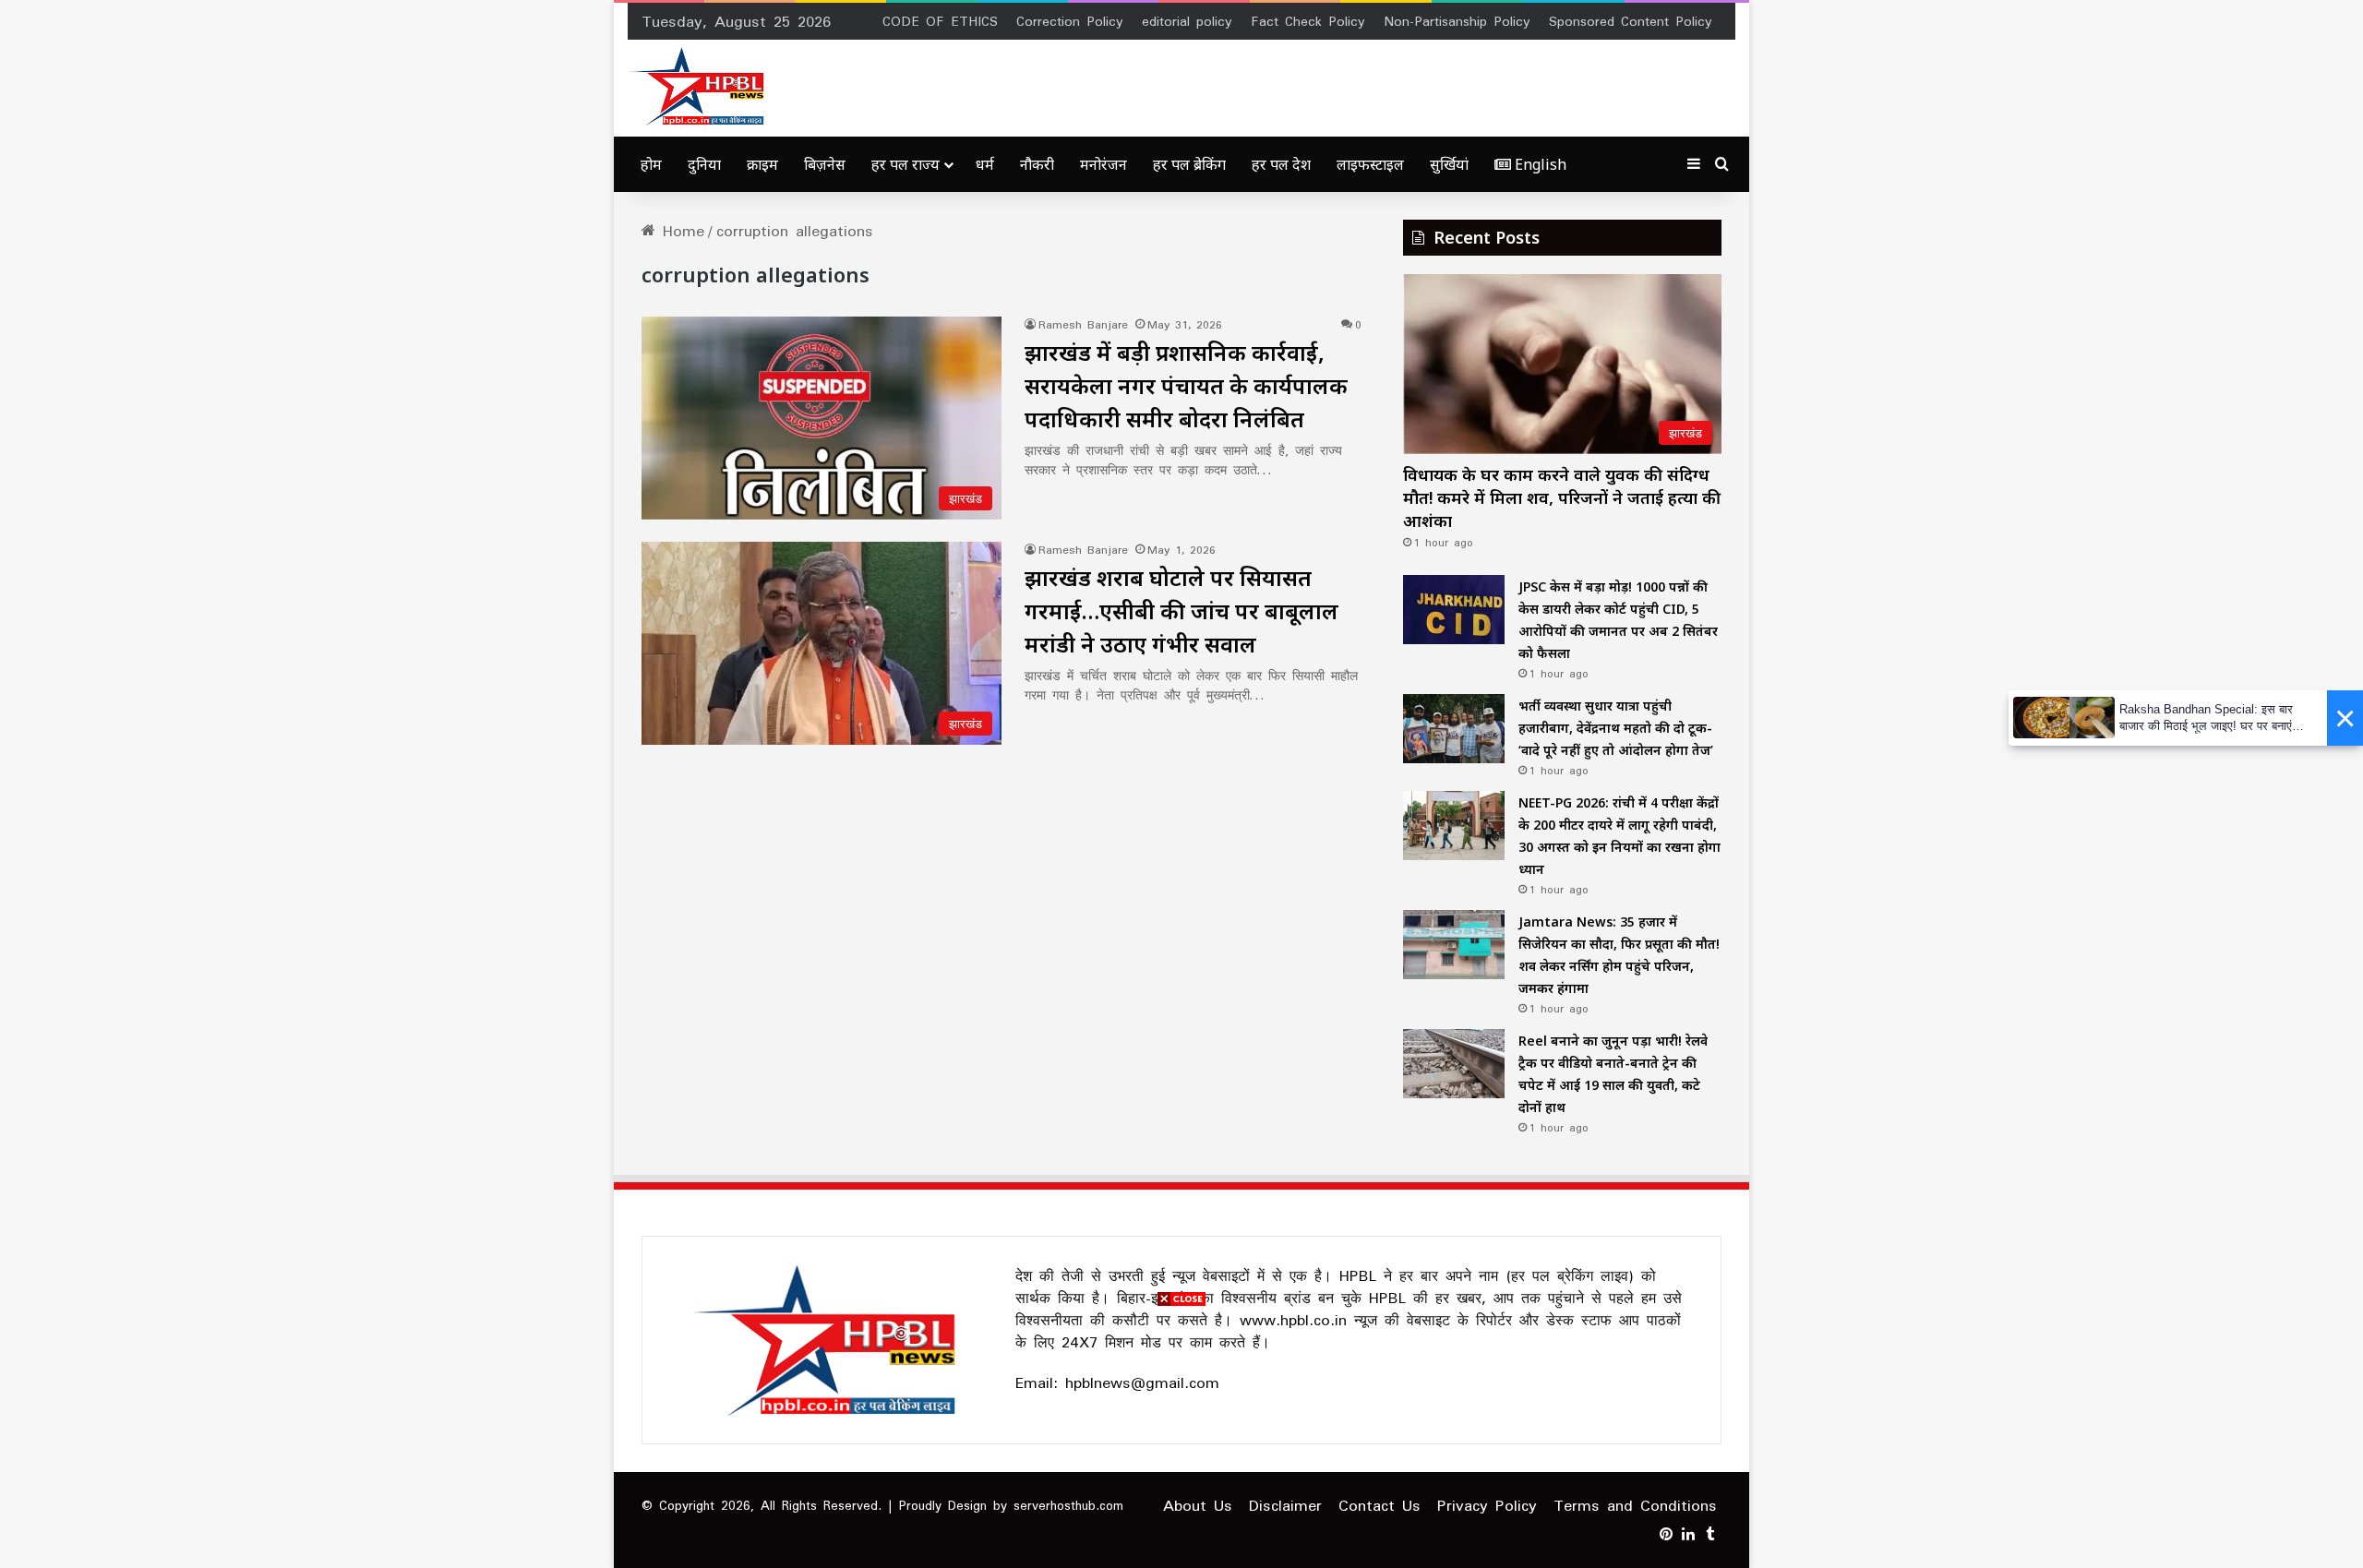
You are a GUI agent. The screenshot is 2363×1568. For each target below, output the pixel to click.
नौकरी (1037, 164)
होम (651, 164)
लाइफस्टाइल (1370, 164)
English (1539, 164)
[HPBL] (700, 86)
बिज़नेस (825, 164)
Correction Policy (1070, 21)
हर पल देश (1281, 164)
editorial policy (1187, 21)
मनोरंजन (1104, 164)
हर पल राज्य (906, 164)
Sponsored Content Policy (1631, 21)
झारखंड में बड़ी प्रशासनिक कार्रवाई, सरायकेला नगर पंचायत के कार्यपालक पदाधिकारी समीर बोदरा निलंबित (1186, 385)
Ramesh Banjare (1083, 324)
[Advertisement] (1181, 1439)
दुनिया (704, 164)
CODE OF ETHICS (940, 21)
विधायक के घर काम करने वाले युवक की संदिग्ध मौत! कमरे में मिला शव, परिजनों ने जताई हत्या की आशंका (1562, 497)
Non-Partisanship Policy (1457, 21)
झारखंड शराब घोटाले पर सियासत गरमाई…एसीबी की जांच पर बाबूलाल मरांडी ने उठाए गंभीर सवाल (1181, 610)
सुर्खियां (1449, 164)
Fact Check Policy (1308, 21)
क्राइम (762, 164)
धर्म (985, 164)
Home (680, 231)
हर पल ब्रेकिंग (1189, 164)
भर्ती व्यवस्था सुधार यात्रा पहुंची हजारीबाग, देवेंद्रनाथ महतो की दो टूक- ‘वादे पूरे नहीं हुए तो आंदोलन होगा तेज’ (1616, 728)
